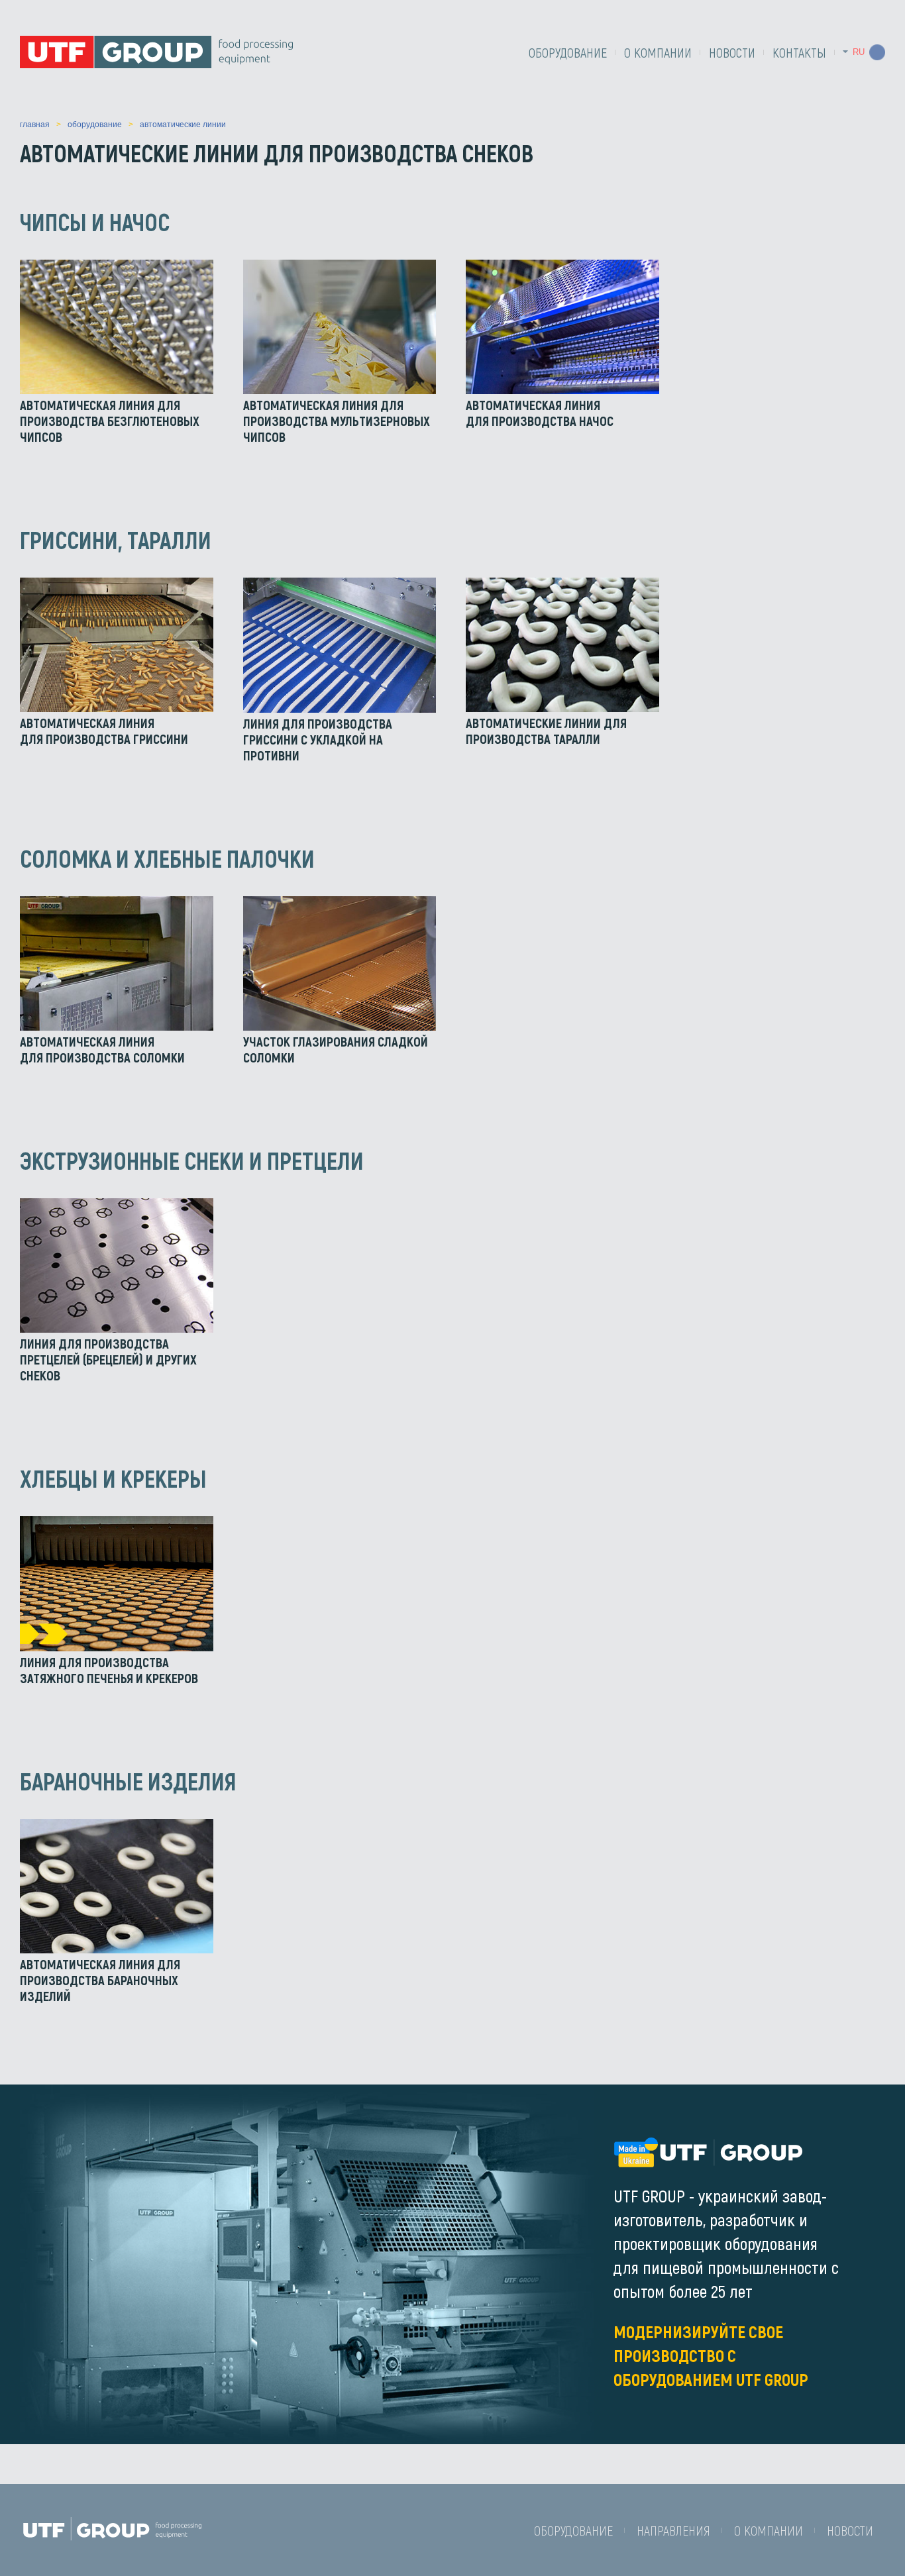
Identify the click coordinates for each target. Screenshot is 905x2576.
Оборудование (568, 52)
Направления (673, 2530)
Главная (35, 125)
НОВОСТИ (732, 52)
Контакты (799, 52)
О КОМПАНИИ (658, 52)
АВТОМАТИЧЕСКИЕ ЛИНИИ (183, 125)
